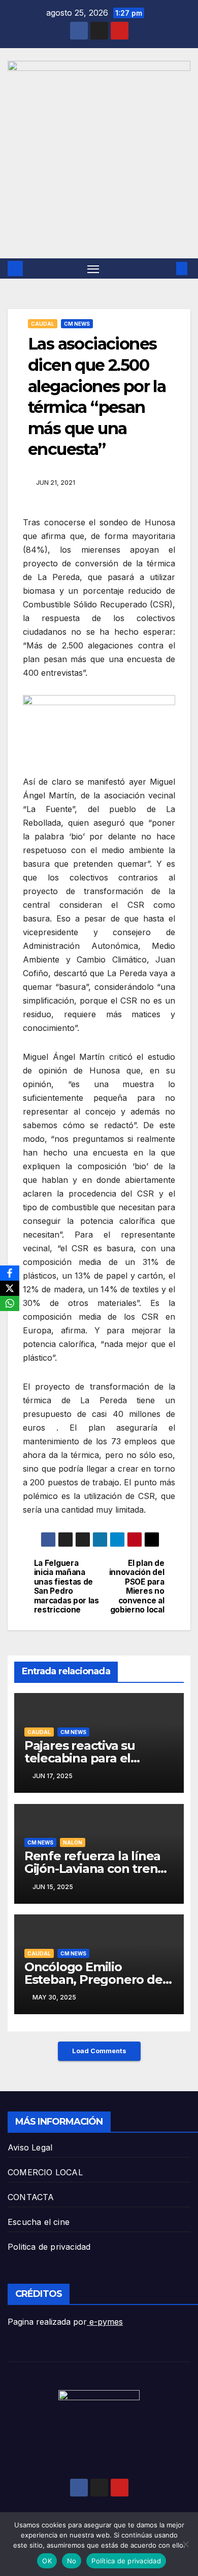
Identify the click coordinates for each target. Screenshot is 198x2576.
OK (47, 2561)
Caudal (43, 324)
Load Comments (99, 2051)
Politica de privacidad (49, 2247)
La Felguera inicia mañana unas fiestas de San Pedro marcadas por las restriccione (67, 1587)
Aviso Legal (30, 2147)
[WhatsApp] (10, 1303)
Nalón (73, 1842)
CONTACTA (31, 2197)
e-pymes (105, 2322)
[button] (167, 268)
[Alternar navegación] (93, 268)
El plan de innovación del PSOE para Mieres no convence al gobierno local (137, 1587)
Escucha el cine (39, 2222)
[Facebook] (10, 1273)
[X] (10, 1288)
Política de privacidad (126, 2561)
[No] (185, 2544)
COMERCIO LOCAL (45, 2172)
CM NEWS (77, 324)
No (72, 2561)
